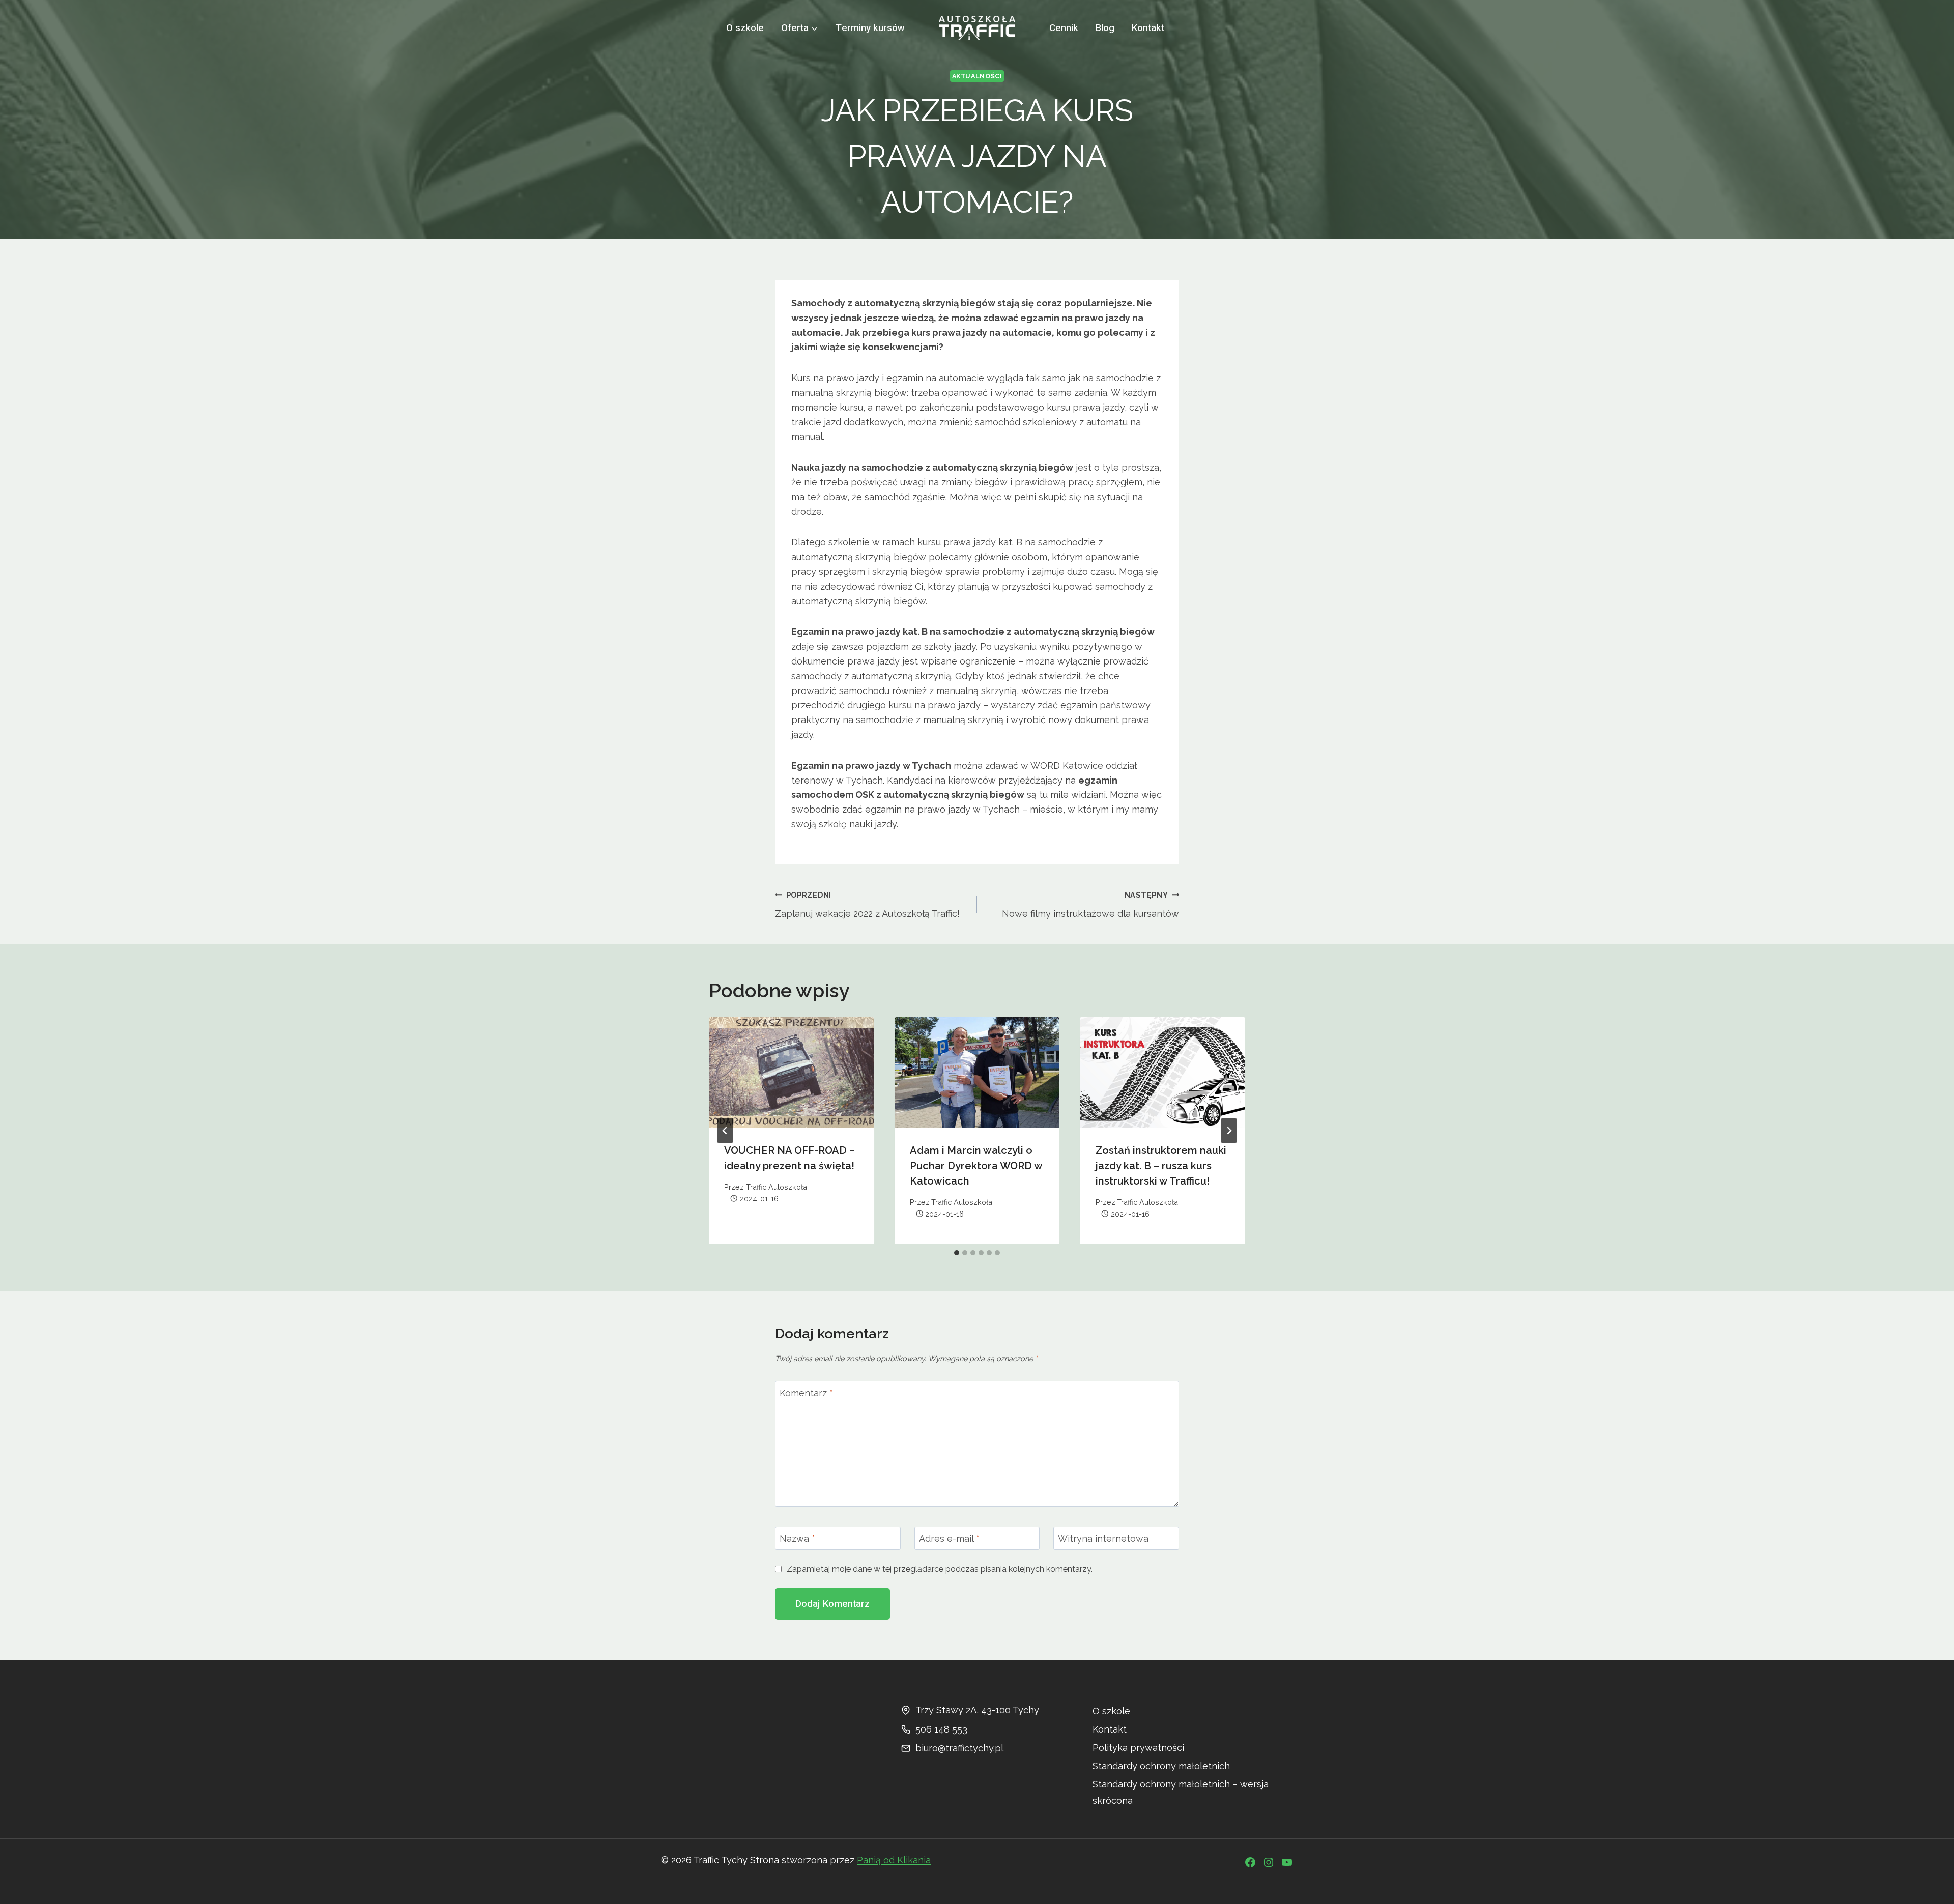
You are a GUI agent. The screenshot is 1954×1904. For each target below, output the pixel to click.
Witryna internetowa (1103, 1538)
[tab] (957, 1253)
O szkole (745, 28)
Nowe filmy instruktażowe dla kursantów (1090, 905)
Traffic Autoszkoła (777, 1187)
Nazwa (797, 1538)
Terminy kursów (870, 28)
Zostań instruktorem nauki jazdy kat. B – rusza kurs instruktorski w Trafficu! (1161, 1166)
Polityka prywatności (1138, 1748)
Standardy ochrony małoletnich (1161, 1766)
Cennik (1064, 28)
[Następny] (1229, 1131)
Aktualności (977, 76)
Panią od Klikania (894, 1860)
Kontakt (1148, 28)
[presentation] (792, 1072)
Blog (1105, 28)
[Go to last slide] (725, 1131)
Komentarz (806, 1393)
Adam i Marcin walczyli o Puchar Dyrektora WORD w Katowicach (976, 1166)
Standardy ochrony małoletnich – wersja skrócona (1181, 1792)
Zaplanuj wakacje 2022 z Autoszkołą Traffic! (867, 905)
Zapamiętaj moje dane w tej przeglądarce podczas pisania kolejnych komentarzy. (940, 1569)
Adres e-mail (949, 1538)
